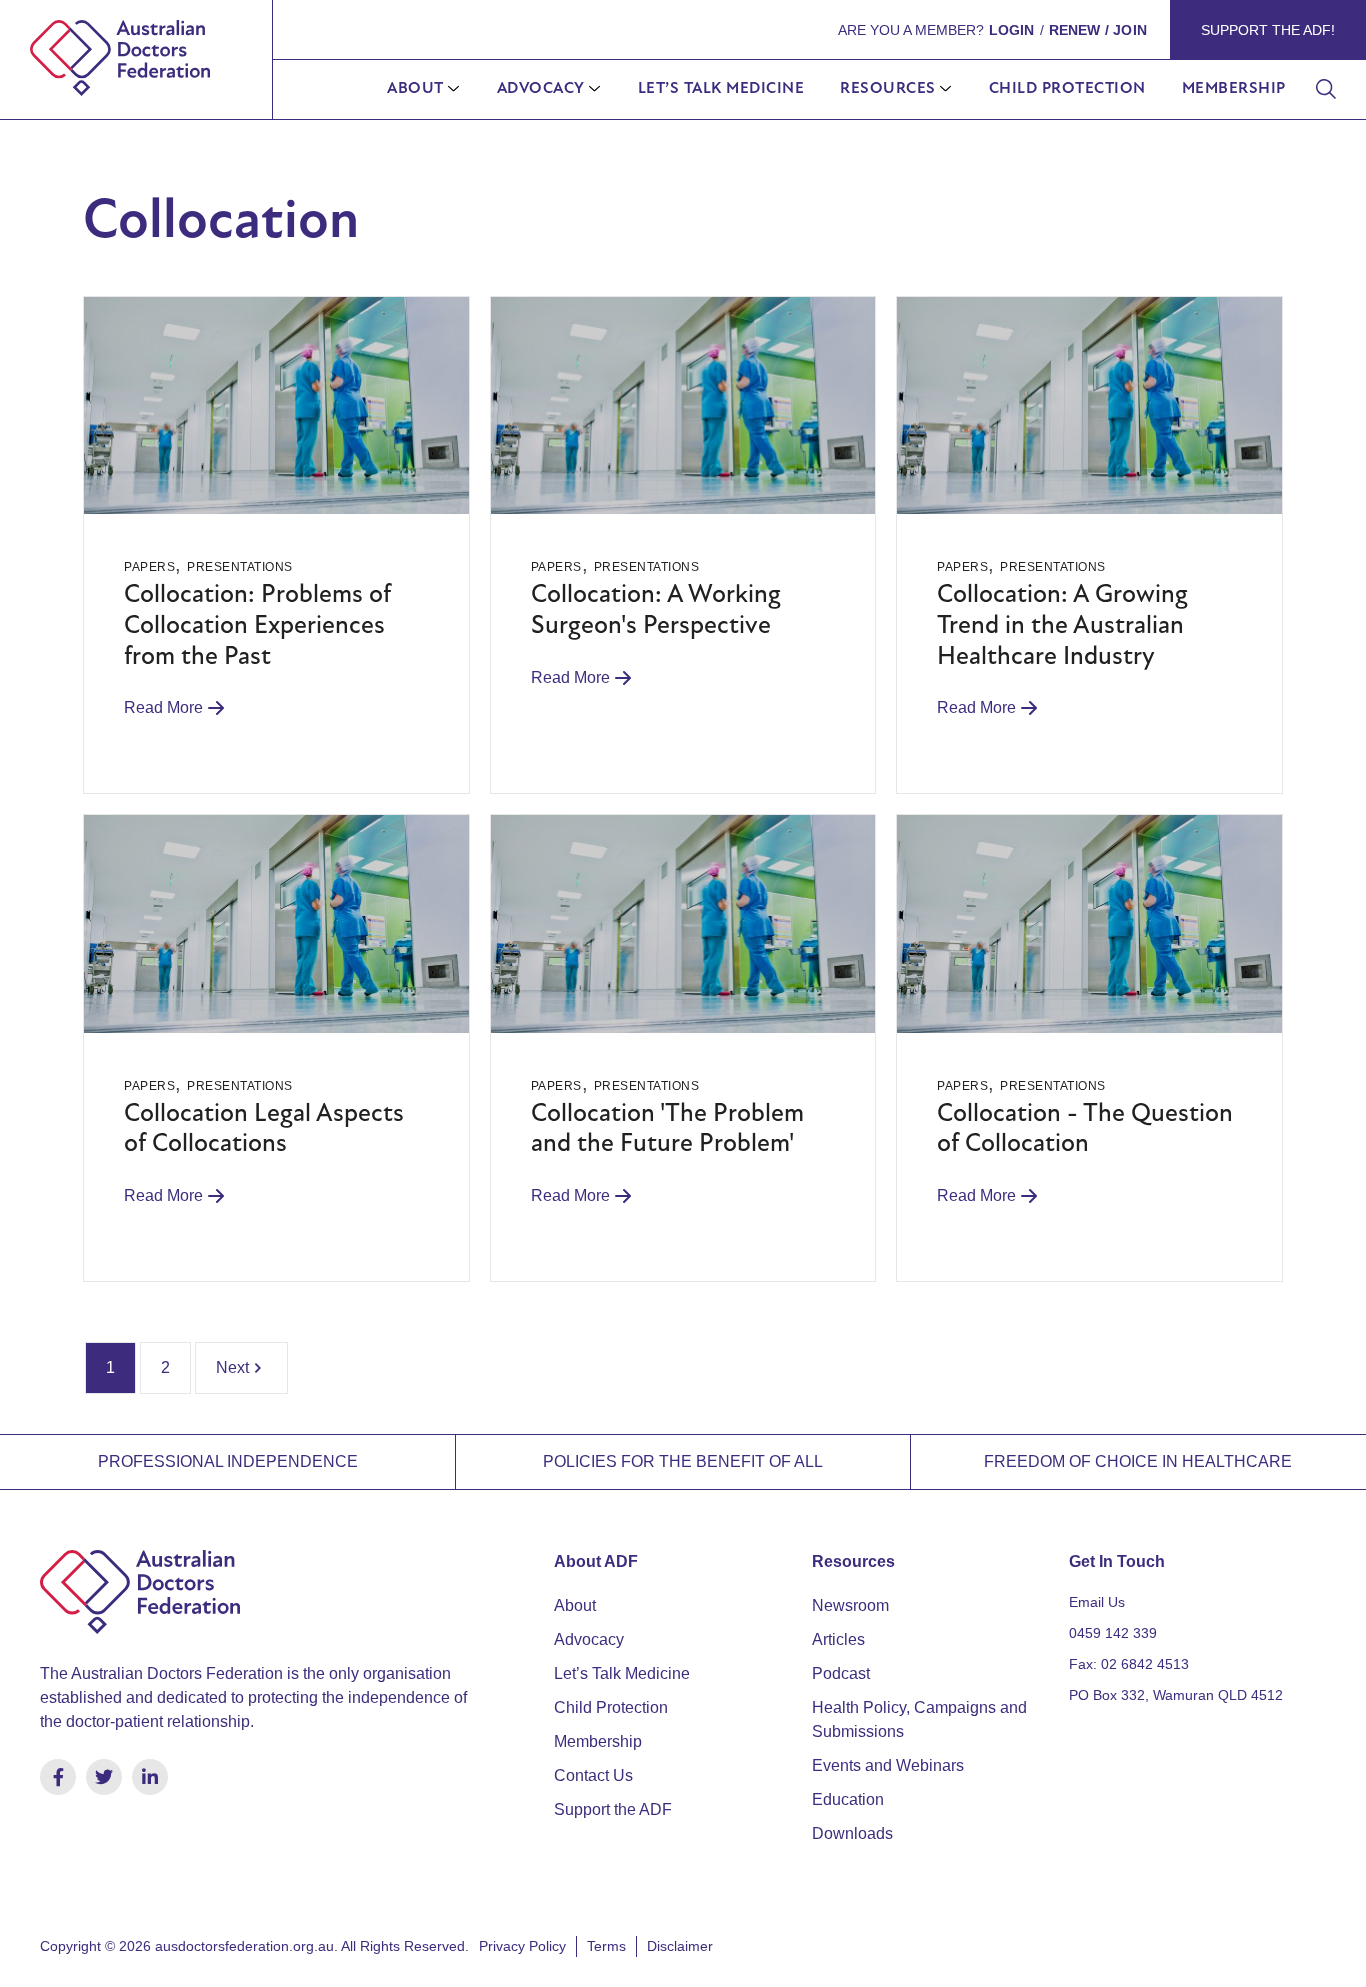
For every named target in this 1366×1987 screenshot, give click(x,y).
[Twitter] (104, 1777)
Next (232, 1367)
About (415, 89)
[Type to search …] (1326, 90)
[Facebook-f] (58, 1777)
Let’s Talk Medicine (721, 89)
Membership (1234, 89)
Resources (888, 89)
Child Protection (1067, 89)
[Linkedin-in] (150, 1777)
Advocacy (541, 89)
